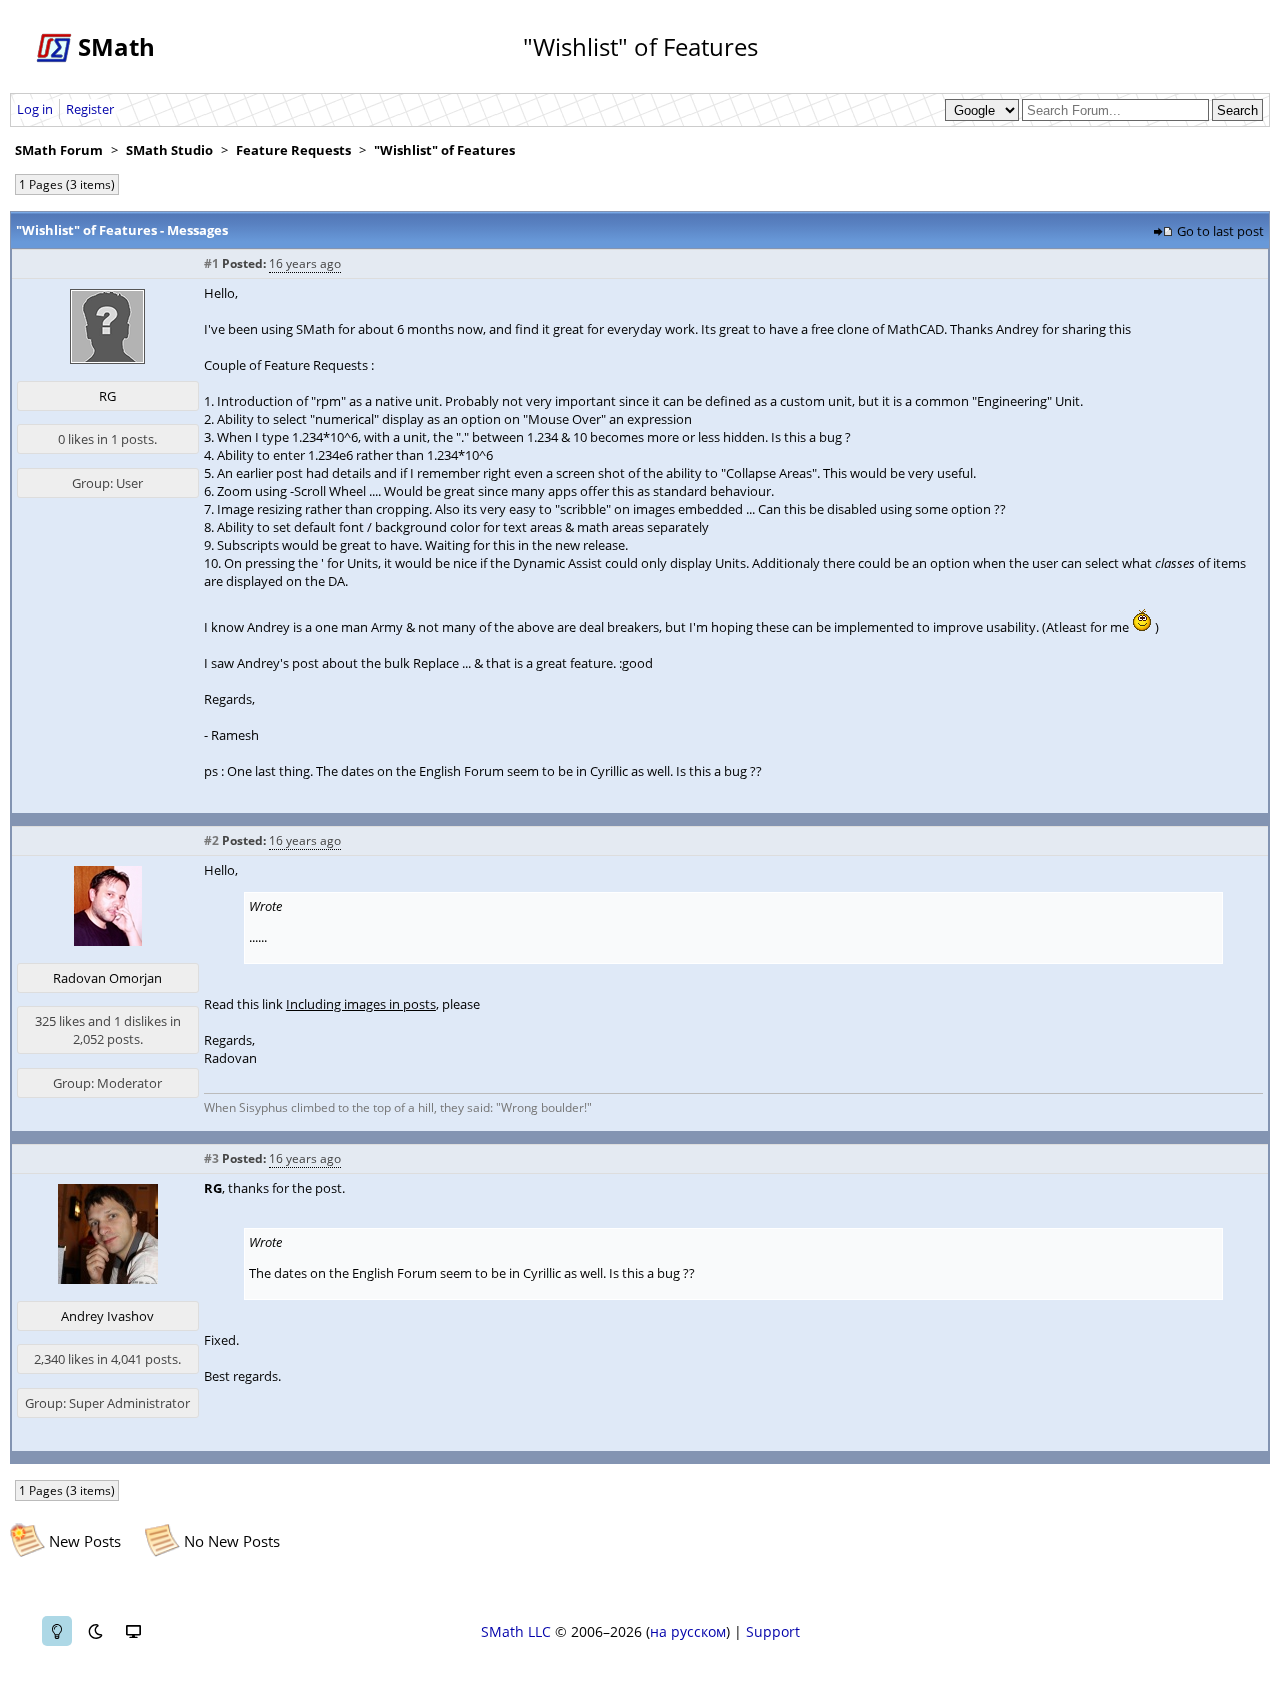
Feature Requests (293, 150)
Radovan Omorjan (107, 978)
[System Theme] (133, 1631)
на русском (688, 1631)
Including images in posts (361, 1004)
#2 (211, 840)
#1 (211, 263)
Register (90, 109)
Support (773, 1631)
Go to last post (1220, 231)
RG (107, 396)
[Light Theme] (57, 1631)
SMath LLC (516, 1631)
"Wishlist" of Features (444, 150)
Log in (35, 109)
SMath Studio (169, 150)
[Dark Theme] (95, 1631)
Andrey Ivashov (107, 1316)
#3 (211, 1158)
